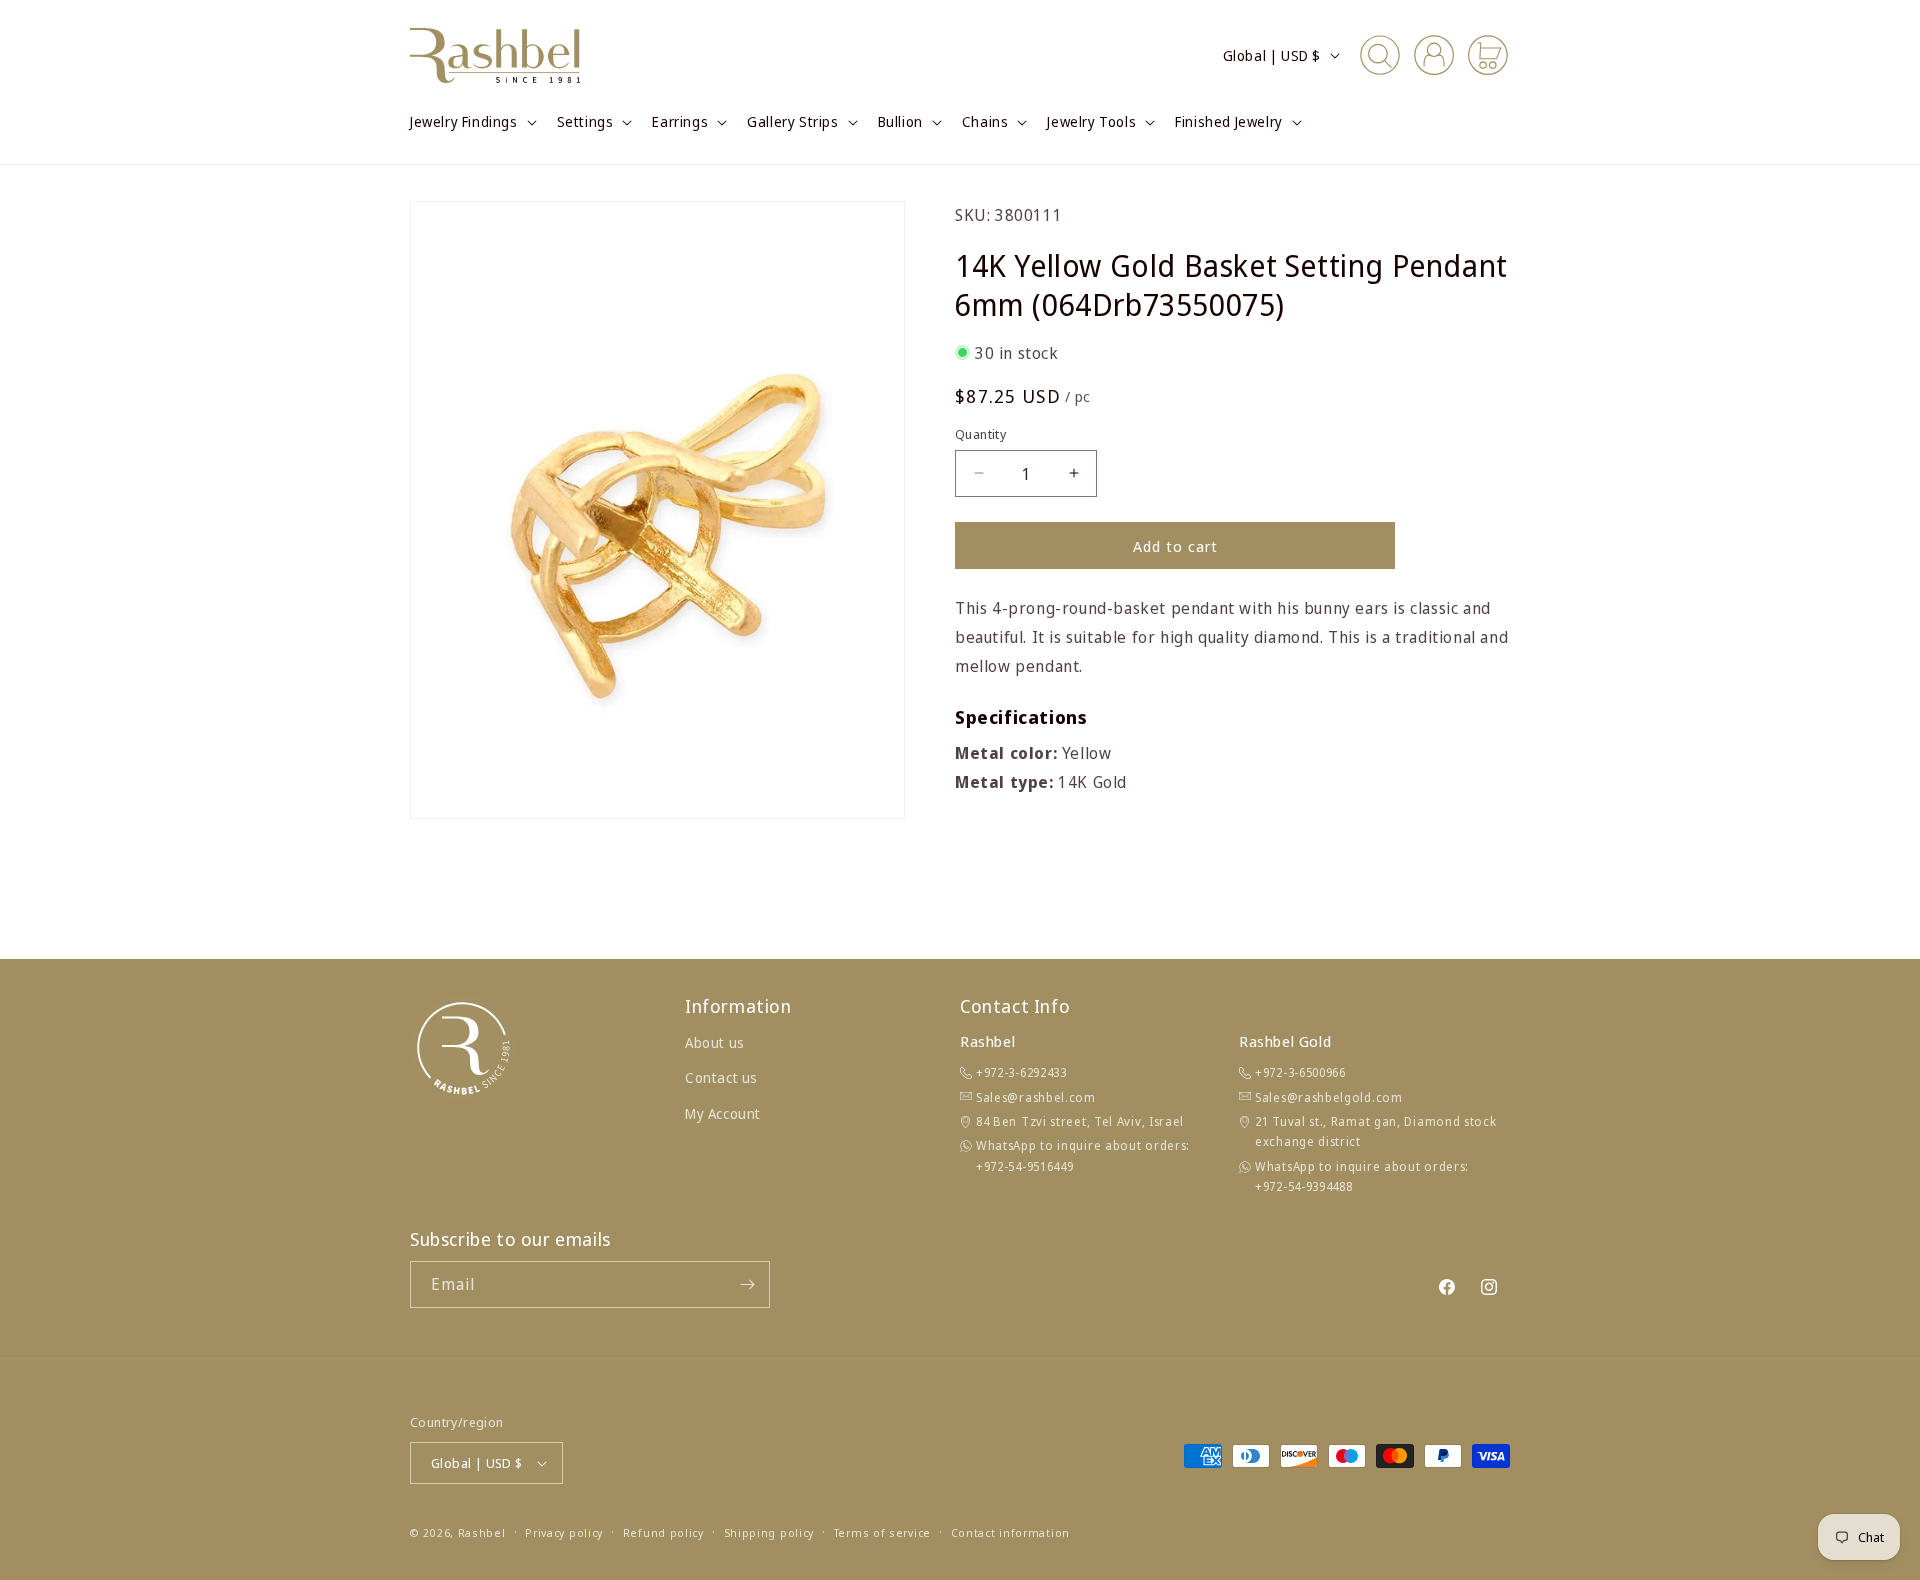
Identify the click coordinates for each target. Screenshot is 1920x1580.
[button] (471, 122)
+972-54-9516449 (1025, 1166)
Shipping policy (769, 1532)
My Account (723, 1113)
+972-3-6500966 (1300, 1072)
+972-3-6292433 (1021, 1072)
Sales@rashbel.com (1036, 1097)
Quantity (980, 433)
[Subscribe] (747, 1284)
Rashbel (482, 1532)
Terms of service (882, 1532)
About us (715, 1042)
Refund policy (663, 1532)
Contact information (1010, 1532)
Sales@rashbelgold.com (1329, 1097)
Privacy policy (564, 1532)
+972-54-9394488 (1304, 1186)
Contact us (721, 1077)
